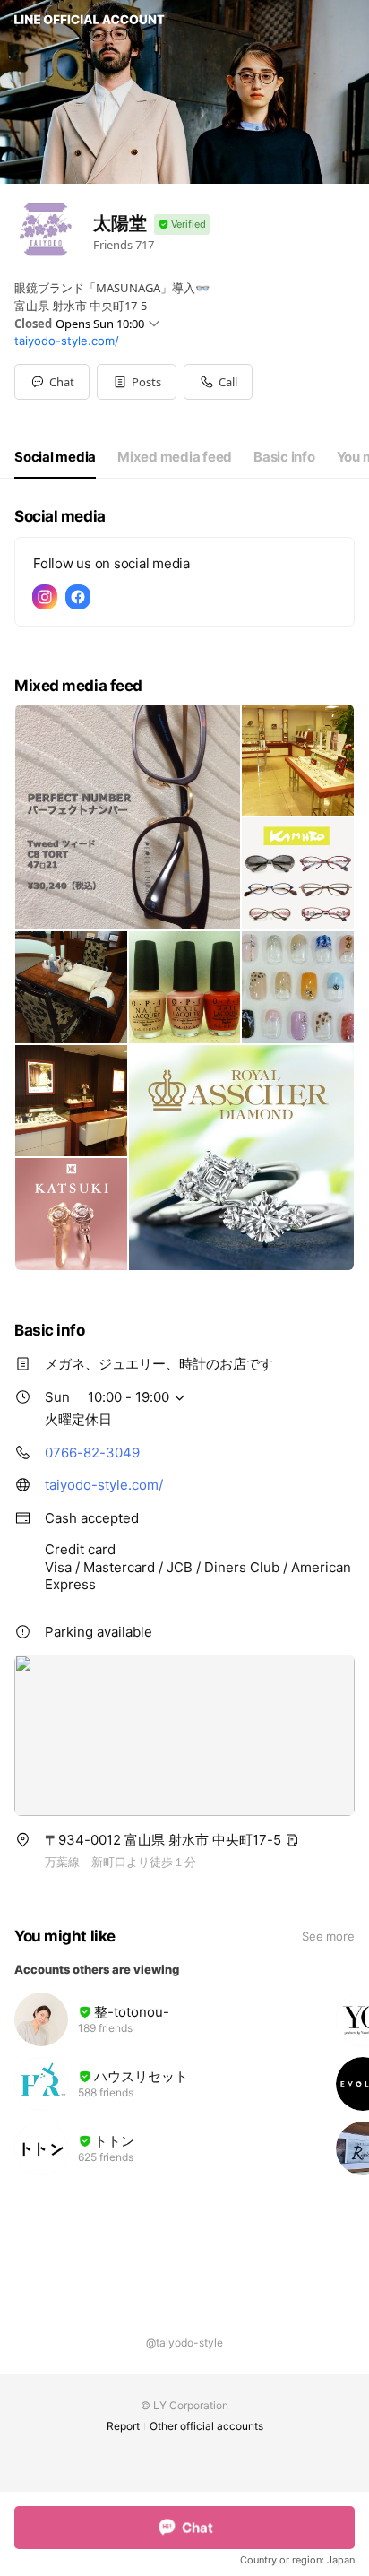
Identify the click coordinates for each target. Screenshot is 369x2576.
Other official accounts (206, 2426)
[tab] (55, 457)
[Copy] (292, 1840)
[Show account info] (182, 225)
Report (123, 2426)
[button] (137, 382)
